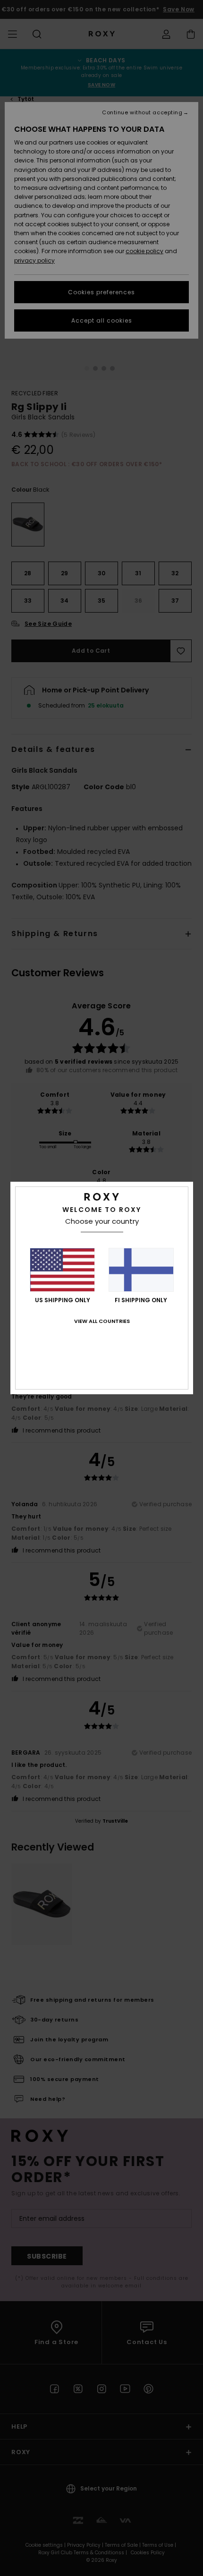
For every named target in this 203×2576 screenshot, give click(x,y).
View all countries (102, 1321)
